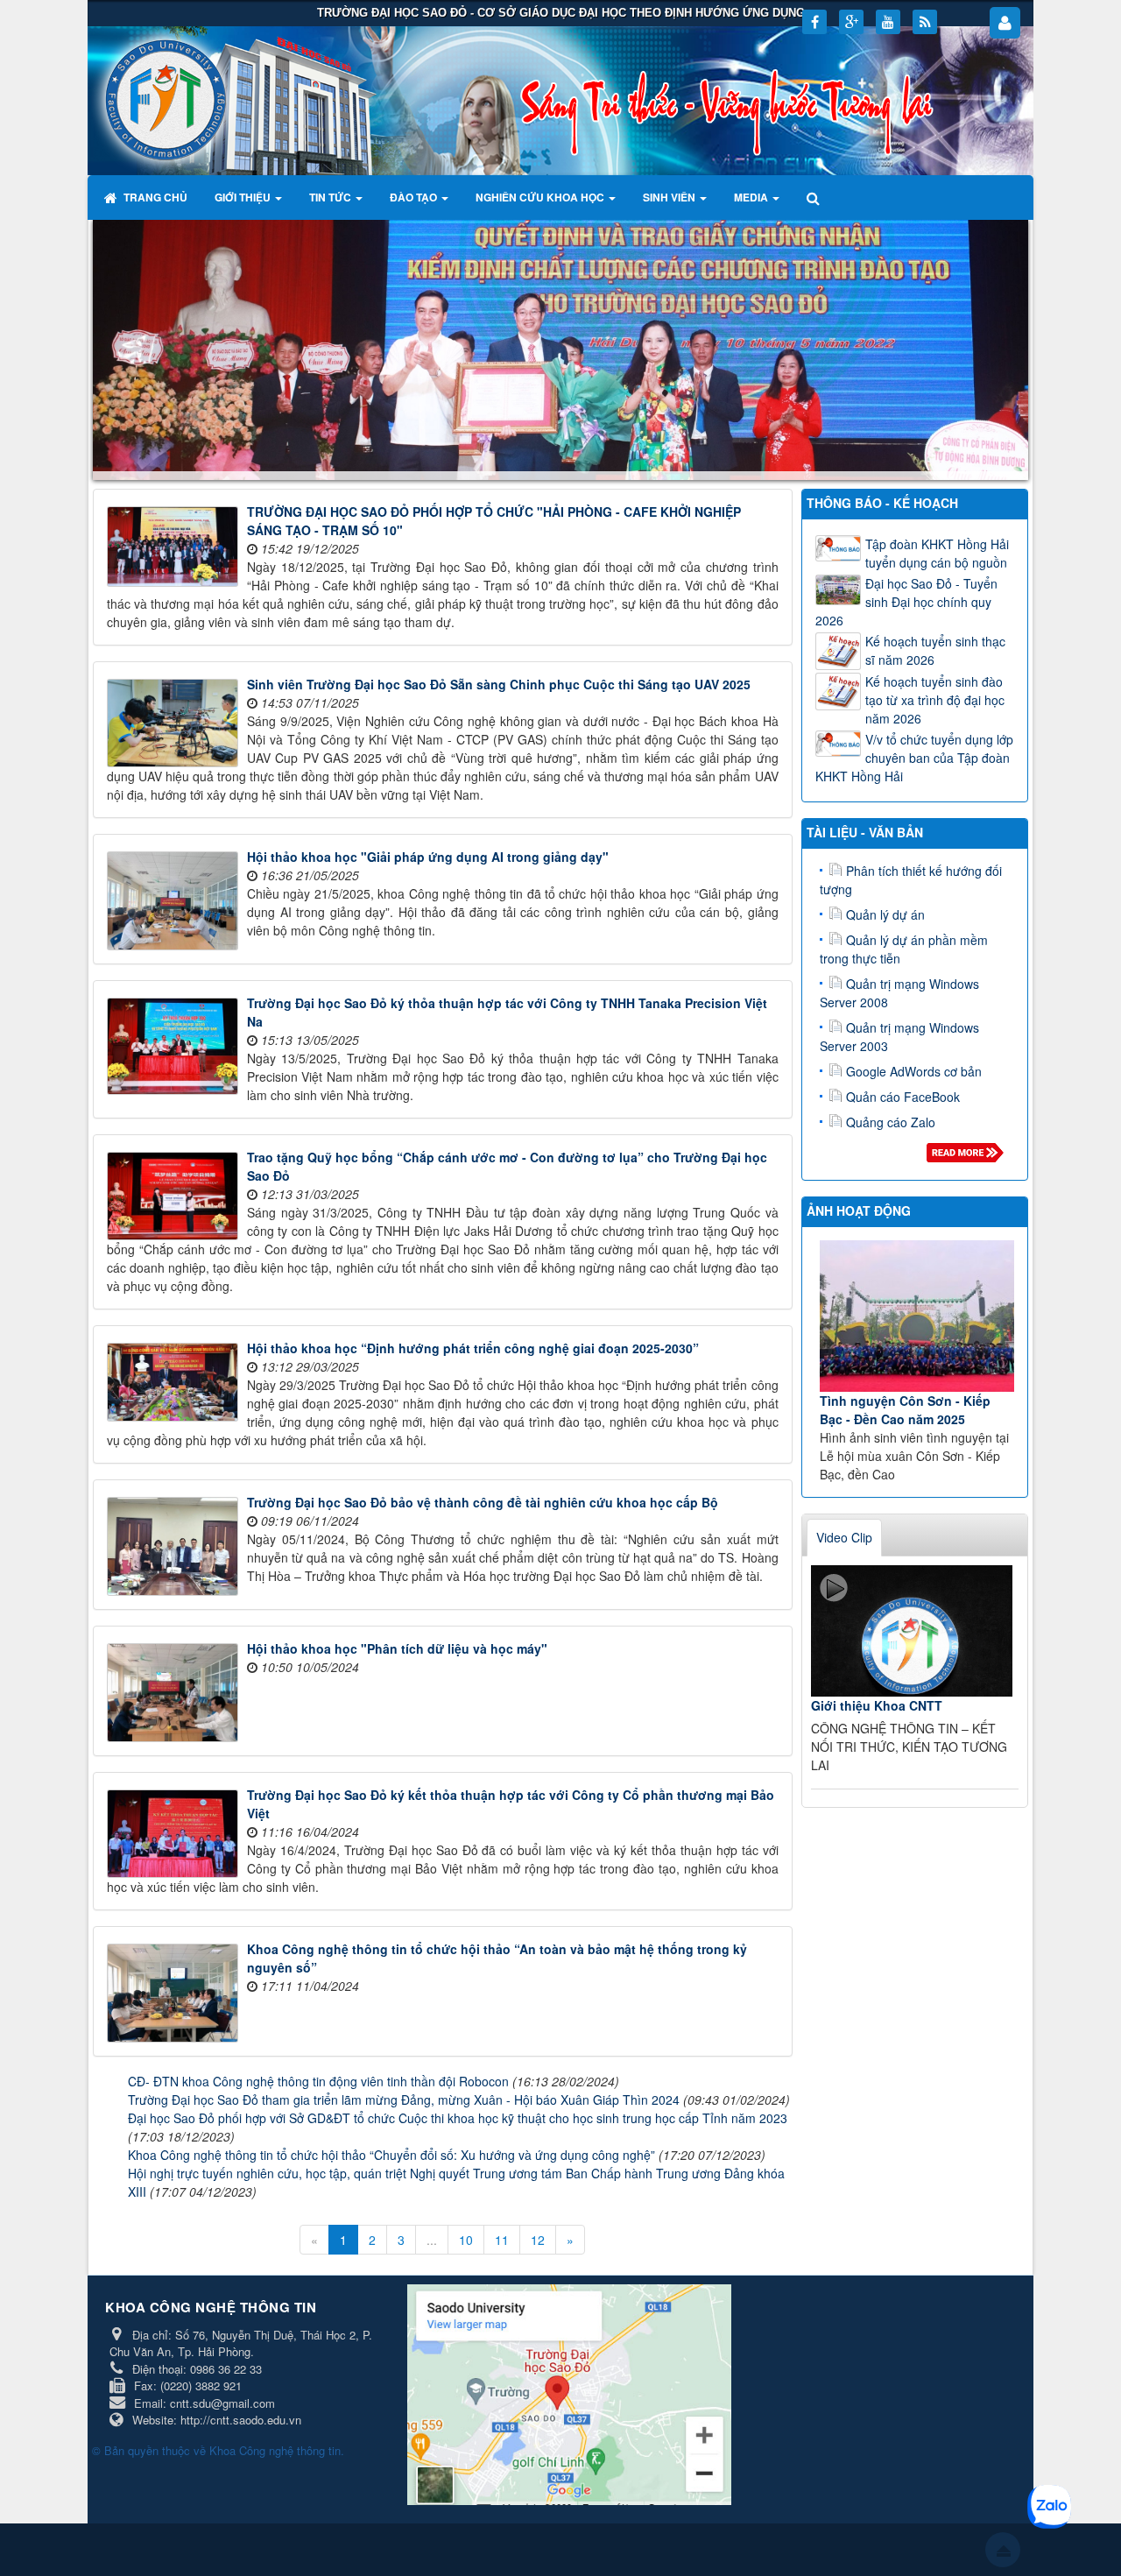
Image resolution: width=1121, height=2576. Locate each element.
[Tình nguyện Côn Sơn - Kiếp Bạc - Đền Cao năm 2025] (917, 1316)
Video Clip (844, 1537)
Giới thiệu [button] (244, 197)
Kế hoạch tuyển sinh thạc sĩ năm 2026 (935, 650)
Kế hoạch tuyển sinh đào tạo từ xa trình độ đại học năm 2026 (935, 700)
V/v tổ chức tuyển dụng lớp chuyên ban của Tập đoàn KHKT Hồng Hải (914, 758)
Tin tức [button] (331, 197)
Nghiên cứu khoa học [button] (541, 197)
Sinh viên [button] (670, 197)
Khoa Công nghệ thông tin (275, 2450)
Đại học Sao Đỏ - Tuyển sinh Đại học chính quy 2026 (906, 602)
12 (538, 2240)
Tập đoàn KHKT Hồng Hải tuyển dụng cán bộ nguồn (937, 553)
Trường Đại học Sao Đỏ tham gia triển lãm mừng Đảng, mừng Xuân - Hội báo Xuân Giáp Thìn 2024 (404, 2100)
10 (466, 2240)
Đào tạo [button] (415, 197)
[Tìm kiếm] (815, 197)
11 (502, 2240)
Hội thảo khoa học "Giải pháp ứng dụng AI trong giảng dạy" (428, 857)
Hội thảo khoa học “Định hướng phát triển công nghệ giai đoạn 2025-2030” (473, 1348)
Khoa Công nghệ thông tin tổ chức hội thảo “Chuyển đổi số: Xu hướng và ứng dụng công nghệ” (391, 2155)
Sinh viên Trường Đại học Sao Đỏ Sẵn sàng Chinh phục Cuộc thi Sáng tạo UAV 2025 (499, 684)
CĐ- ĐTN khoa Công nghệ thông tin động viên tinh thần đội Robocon (318, 2081)
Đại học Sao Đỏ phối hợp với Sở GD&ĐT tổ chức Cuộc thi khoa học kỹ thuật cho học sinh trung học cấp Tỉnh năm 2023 (458, 2118)
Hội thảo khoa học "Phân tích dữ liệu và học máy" (397, 1648)
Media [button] (752, 197)
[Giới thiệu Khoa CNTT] (912, 1631)
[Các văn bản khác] (968, 1157)
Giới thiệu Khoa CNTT (877, 1705)
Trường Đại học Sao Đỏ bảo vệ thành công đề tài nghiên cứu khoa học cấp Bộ (483, 1502)
